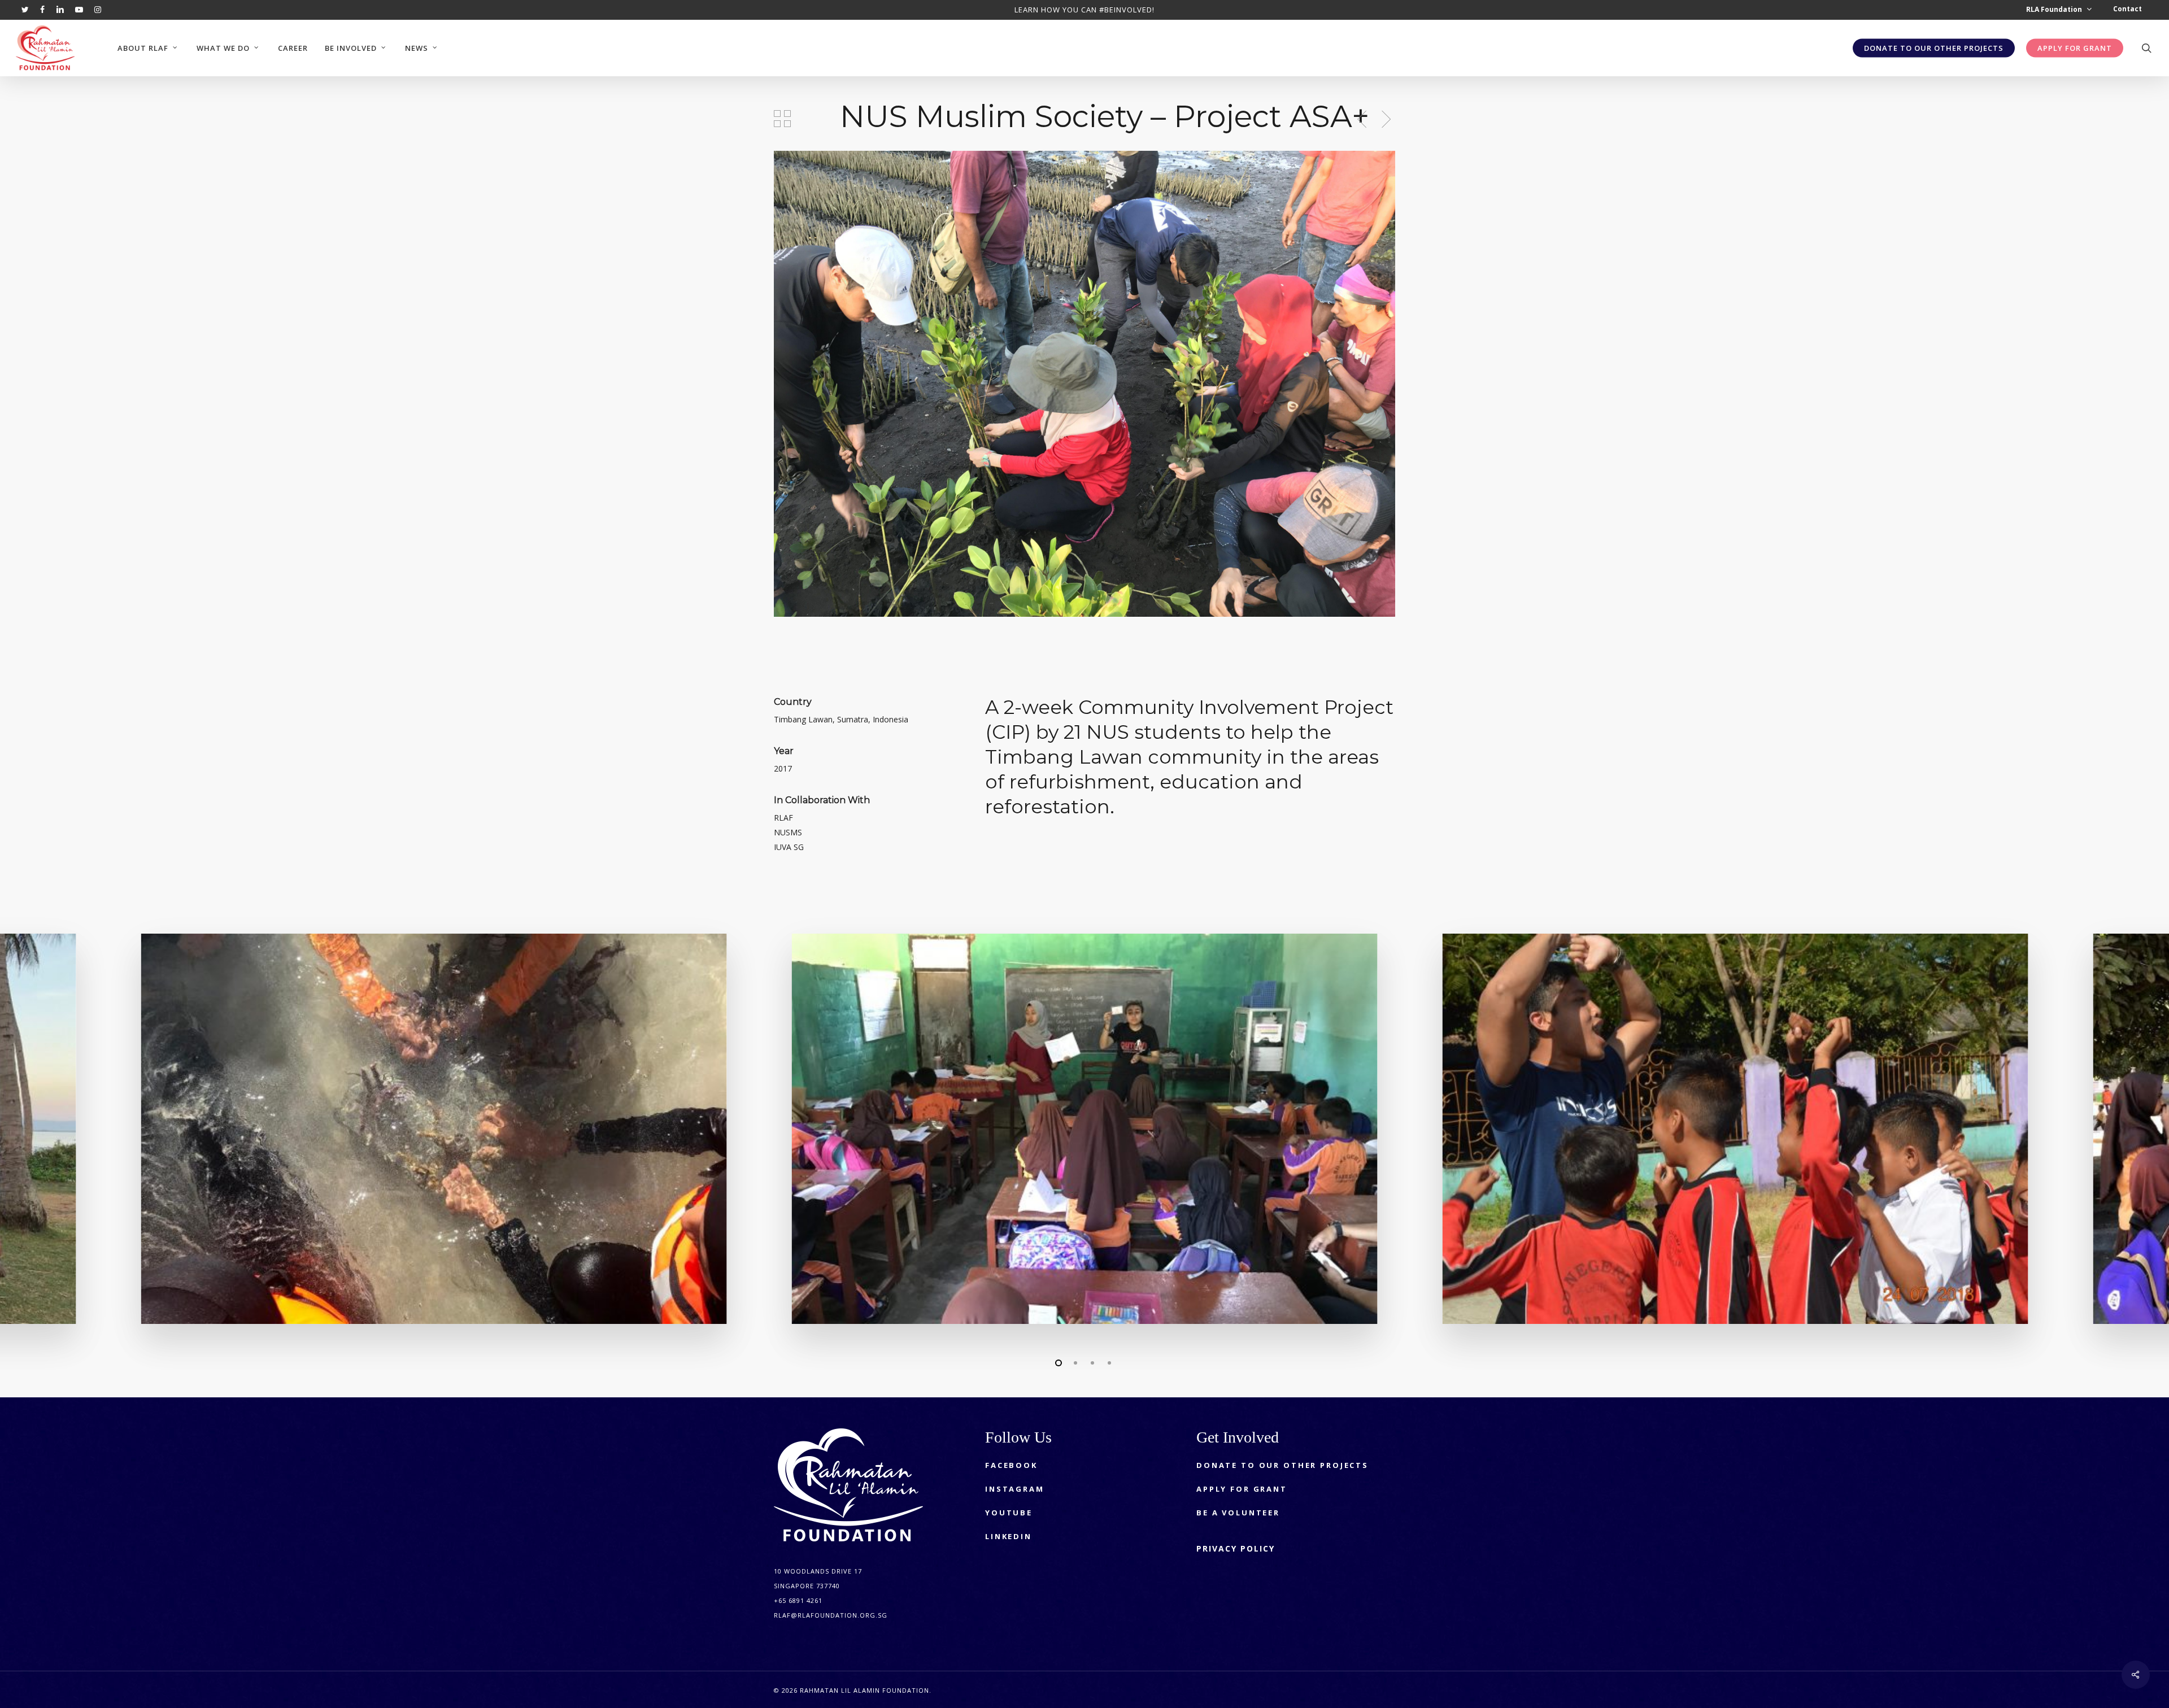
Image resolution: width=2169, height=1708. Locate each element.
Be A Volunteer (1238, 1513)
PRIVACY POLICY (1236, 1548)
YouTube (1009, 1513)
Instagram (1015, 1489)
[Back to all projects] (782, 119)
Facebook (1011, 1465)
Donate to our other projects (1282, 1465)
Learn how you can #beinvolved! (1084, 10)
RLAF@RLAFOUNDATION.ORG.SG (831, 1615)
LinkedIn (1009, 1536)
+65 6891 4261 (798, 1600)
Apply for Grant (1242, 1489)
